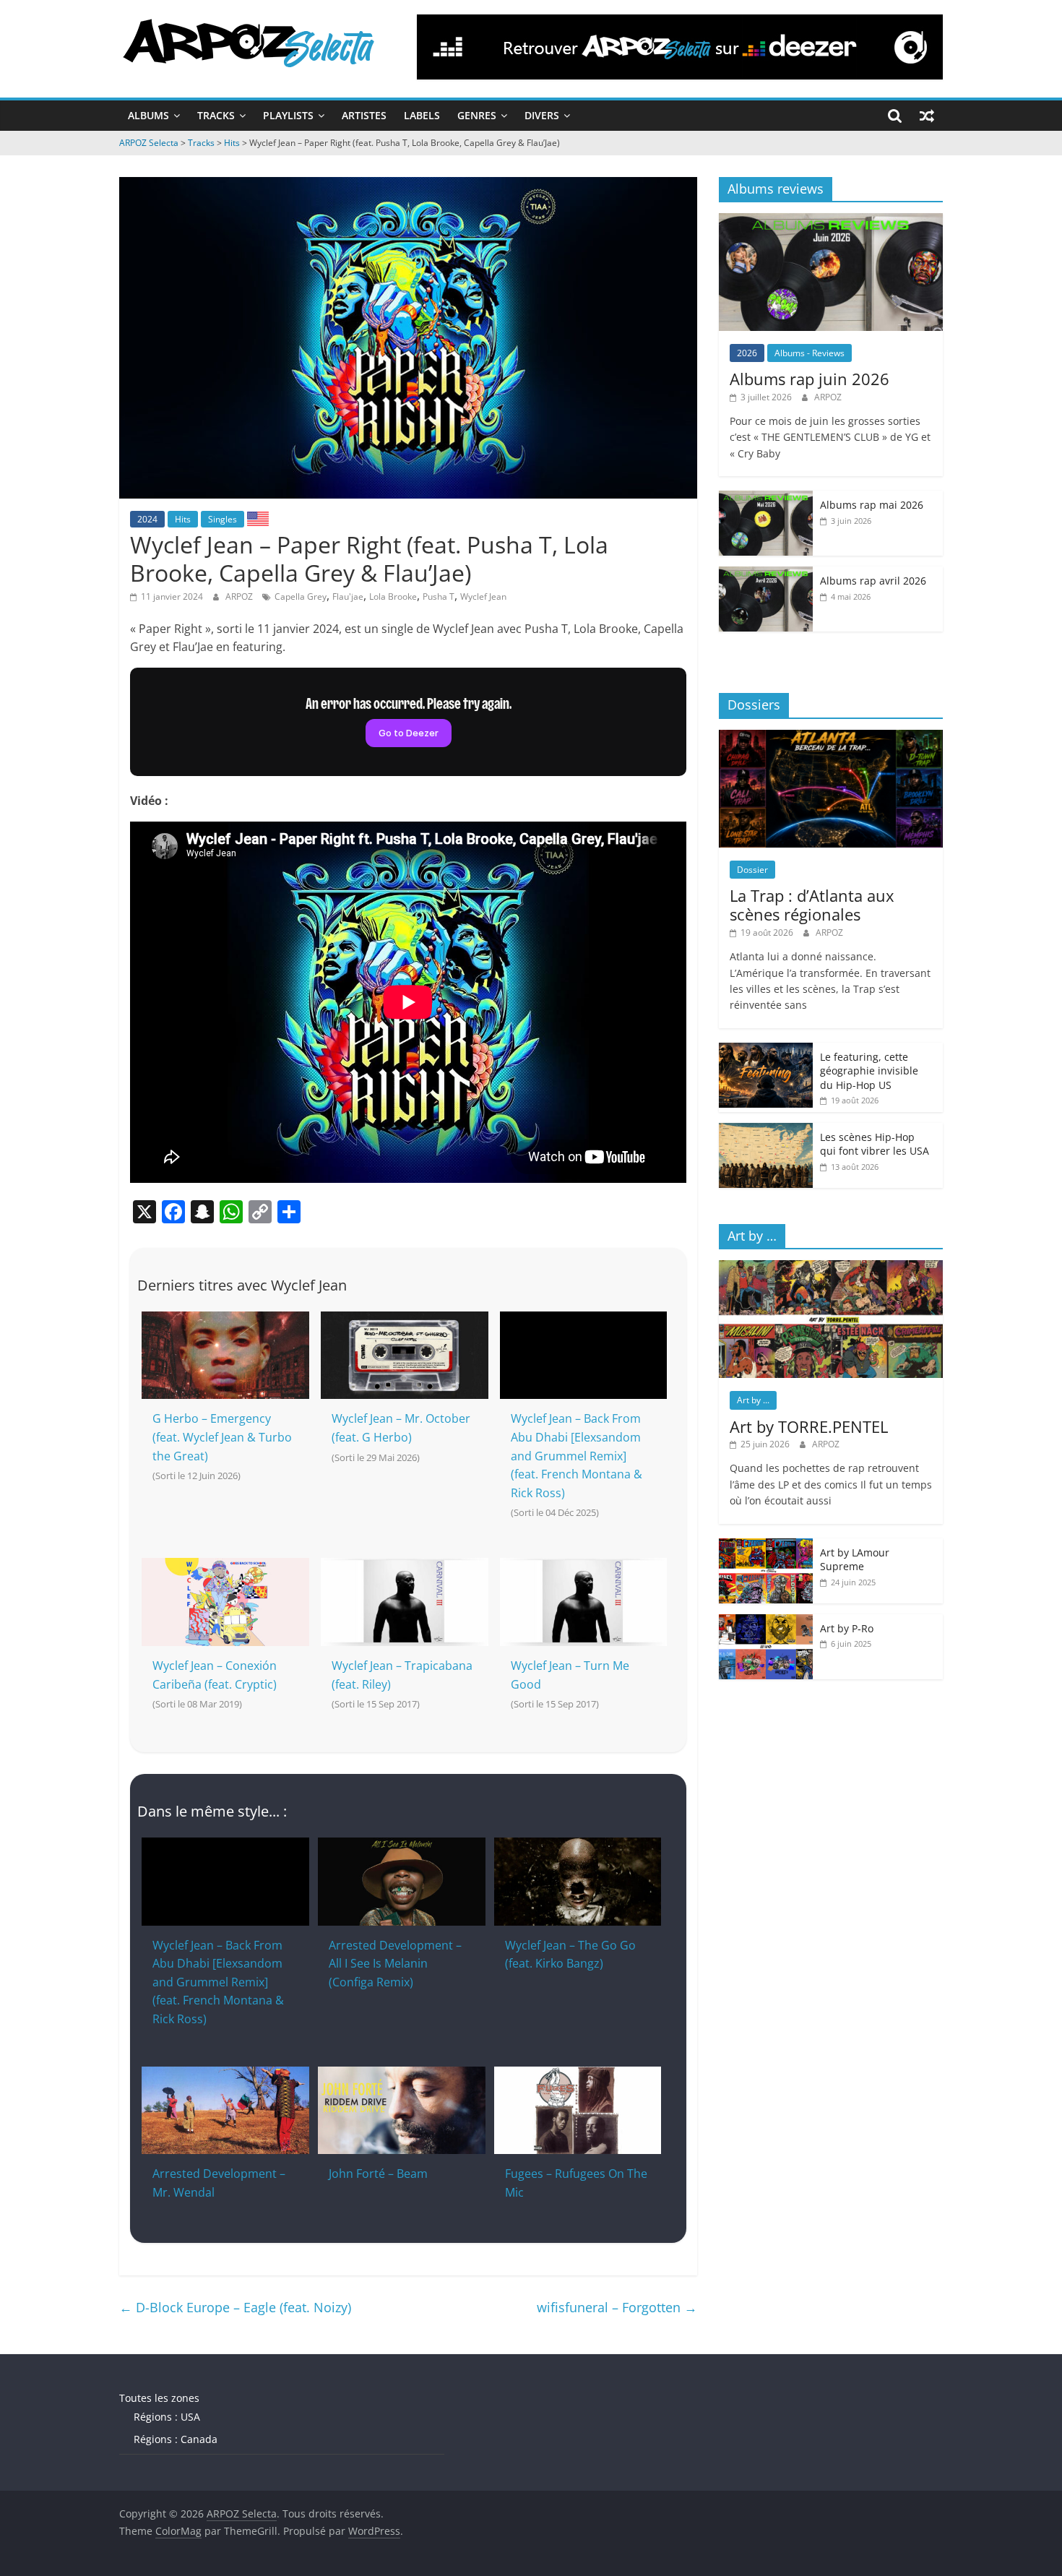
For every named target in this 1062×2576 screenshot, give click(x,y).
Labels (422, 115)
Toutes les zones (159, 2398)
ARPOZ (240, 596)
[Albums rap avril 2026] (766, 574)
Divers (542, 115)
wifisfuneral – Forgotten (617, 2307)
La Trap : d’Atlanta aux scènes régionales (812, 905)
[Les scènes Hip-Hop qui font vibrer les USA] (766, 1130)
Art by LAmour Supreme (855, 1560)
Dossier (752, 870)
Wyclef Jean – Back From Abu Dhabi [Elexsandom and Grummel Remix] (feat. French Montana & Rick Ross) (577, 1455)
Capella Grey (301, 596)
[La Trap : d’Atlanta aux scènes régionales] (831, 737)
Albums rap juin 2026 (810, 379)
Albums (148, 115)
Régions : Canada (176, 2439)
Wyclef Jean (483, 596)
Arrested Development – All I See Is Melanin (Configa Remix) (395, 1964)
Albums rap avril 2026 (873, 581)
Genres (477, 115)
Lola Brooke (393, 596)
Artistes (364, 115)
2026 (747, 353)
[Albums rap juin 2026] (831, 221)
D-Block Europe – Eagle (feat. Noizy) (235, 2307)
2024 (147, 519)
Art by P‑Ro (847, 1628)
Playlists (288, 115)
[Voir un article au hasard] (927, 116)
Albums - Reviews (810, 353)
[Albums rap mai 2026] (766, 498)
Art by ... (753, 1400)
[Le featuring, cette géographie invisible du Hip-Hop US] (766, 1050)
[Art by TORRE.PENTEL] (831, 1268)
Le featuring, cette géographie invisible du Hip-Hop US (869, 1071)
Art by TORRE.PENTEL (809, 1426)
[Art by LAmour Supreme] (766, 1546)
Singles (223, 519)
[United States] (258, 518)
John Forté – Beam (378, 2174)
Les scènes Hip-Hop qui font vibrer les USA (875, 1144)
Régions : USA (167, 2417)
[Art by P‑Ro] (766, 1622)
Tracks (216, 115)
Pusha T (439, 596)
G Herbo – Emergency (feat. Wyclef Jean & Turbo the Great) (222, 1437)
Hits (183, 519)
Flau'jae (348, 596)
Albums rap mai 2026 (872, 505)
